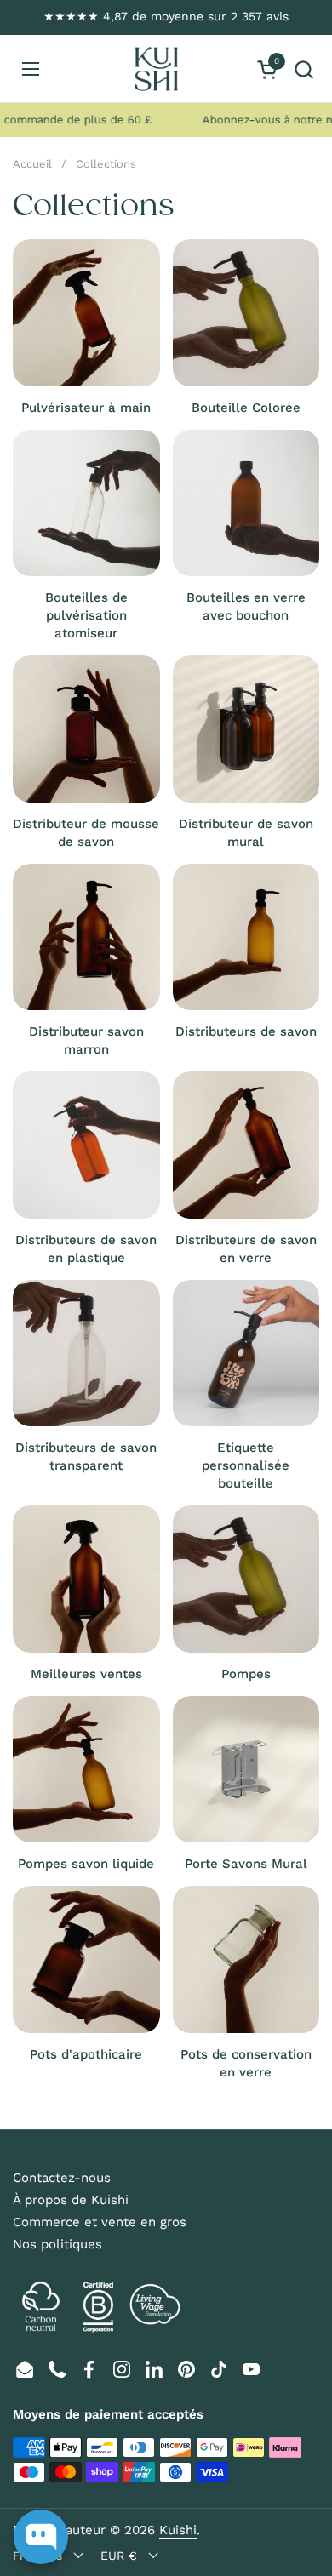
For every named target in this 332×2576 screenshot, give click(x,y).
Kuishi (178, 2530)
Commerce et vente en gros (100, 2222)
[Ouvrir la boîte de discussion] (41, 2537)
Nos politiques (57, 2244)
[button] (303, 69)
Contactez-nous (62, 2178)
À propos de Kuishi (71, 2200)
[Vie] (156, 69)
